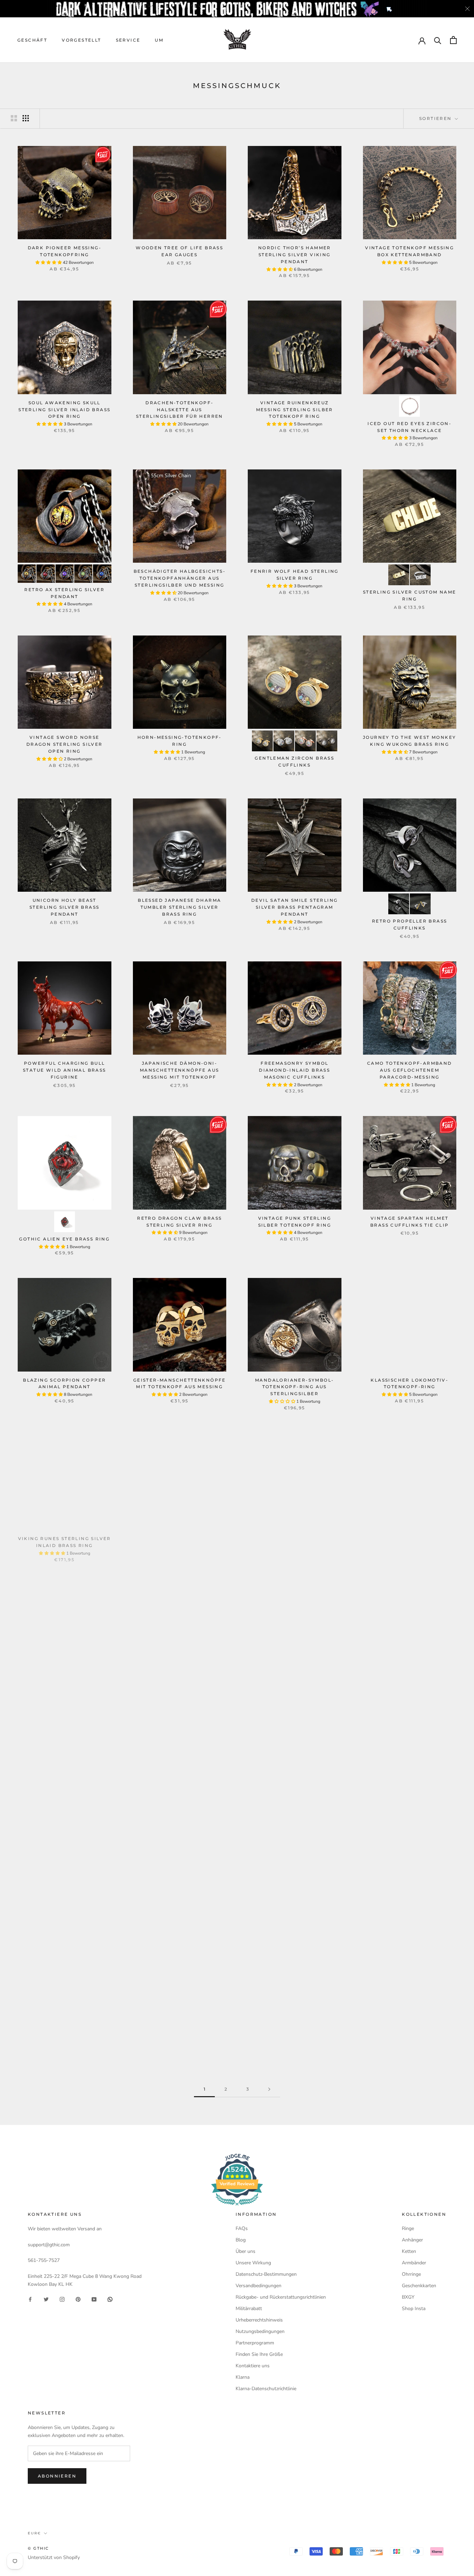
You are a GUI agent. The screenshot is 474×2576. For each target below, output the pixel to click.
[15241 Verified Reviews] (237, 2207)
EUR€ (34, 2533)
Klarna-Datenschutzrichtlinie (266, 2389)
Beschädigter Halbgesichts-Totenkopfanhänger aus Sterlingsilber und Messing (180, 578)
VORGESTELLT (81, 40)
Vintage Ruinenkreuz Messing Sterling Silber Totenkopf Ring (295, 410)
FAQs (242, 2228)
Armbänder (414, 2263)
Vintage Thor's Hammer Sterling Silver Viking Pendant (295, 2021)
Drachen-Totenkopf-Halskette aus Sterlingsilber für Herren (180, 410)
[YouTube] (94, 2299)
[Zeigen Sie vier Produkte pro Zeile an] (26, 118)
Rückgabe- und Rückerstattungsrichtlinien (281, 2297)
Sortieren (436, 118)
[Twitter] (46, 2299)
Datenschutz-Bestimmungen (266, 2274)
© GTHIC (38, 2548)
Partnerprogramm (255, 2343)
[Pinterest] (78, 2299)
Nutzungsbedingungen (260, 2331)
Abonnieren (57, 2476)
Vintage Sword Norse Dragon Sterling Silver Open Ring (65, 744)
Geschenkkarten (419, 2286)
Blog (241, 2240)
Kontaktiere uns (253, 2366)
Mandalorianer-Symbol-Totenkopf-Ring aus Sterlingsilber (294, 1387)
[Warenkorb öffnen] (453, 40)
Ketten (409, 2251)
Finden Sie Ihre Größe (259, 2354)
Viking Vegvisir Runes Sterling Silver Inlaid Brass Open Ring (180, 1542)
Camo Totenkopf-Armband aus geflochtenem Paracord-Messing (410, 1070)
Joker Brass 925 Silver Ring (179, 2014)
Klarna (243, 2377)
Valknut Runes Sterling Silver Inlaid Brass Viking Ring (295, 1697)
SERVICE (128, 40)
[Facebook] (30, 2299)
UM (159, 40)
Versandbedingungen (259, 2286)
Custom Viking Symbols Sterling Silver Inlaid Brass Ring (180, 1697)
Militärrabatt (249, 2309)
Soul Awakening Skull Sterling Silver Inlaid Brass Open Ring (64, 410)
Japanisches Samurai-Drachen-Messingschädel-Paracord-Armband (65, 1697)
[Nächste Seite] (269, 2089)
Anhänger (412, 2240)
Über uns (246, 2251)
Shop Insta (414, 2309)
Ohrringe (411, 2274)
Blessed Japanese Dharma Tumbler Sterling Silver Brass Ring (179, 907)
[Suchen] (438, 40)
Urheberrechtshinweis (259, 2320)
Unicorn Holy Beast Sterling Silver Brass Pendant (64, 907)
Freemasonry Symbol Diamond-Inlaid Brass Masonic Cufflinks (294, 1070)
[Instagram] (62, 2299)
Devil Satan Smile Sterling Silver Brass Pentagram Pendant (294, 907)
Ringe (408, 2228)
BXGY (408, 2297)
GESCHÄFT (32, 40)
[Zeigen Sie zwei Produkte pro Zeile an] (14, 118)
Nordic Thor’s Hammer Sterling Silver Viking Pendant (295, 255)
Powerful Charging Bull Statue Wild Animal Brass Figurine (65, 1070)
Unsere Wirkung (253, 2263)
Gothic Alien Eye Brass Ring (64, 1239)
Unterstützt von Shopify (54, 2557)
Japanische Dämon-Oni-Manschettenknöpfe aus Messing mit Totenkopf (179, 1070)
